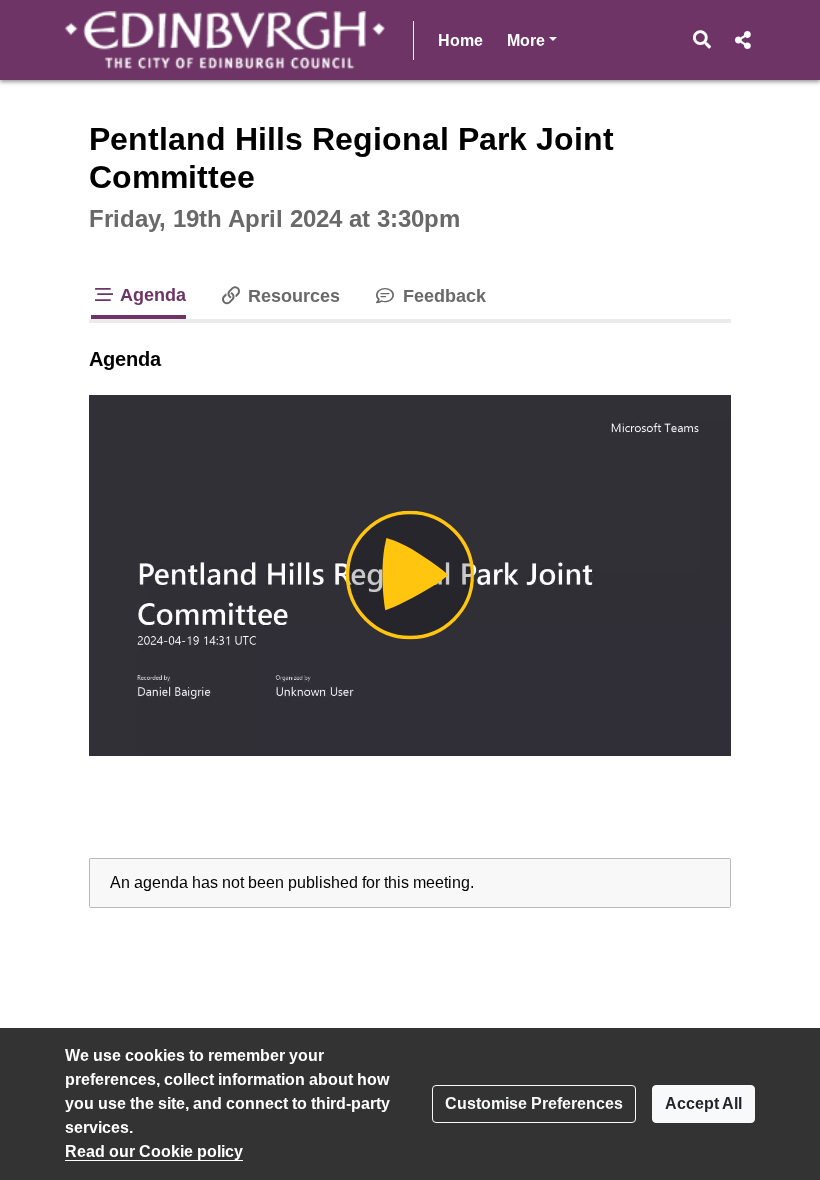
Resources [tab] (291, 296)
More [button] (532, 40)
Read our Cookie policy (154, 1151)
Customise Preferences (534, 1103)
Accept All (703, 1103)
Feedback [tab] (441, 296)
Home (460, 40)
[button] (702, 40)
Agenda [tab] (151, 295)
